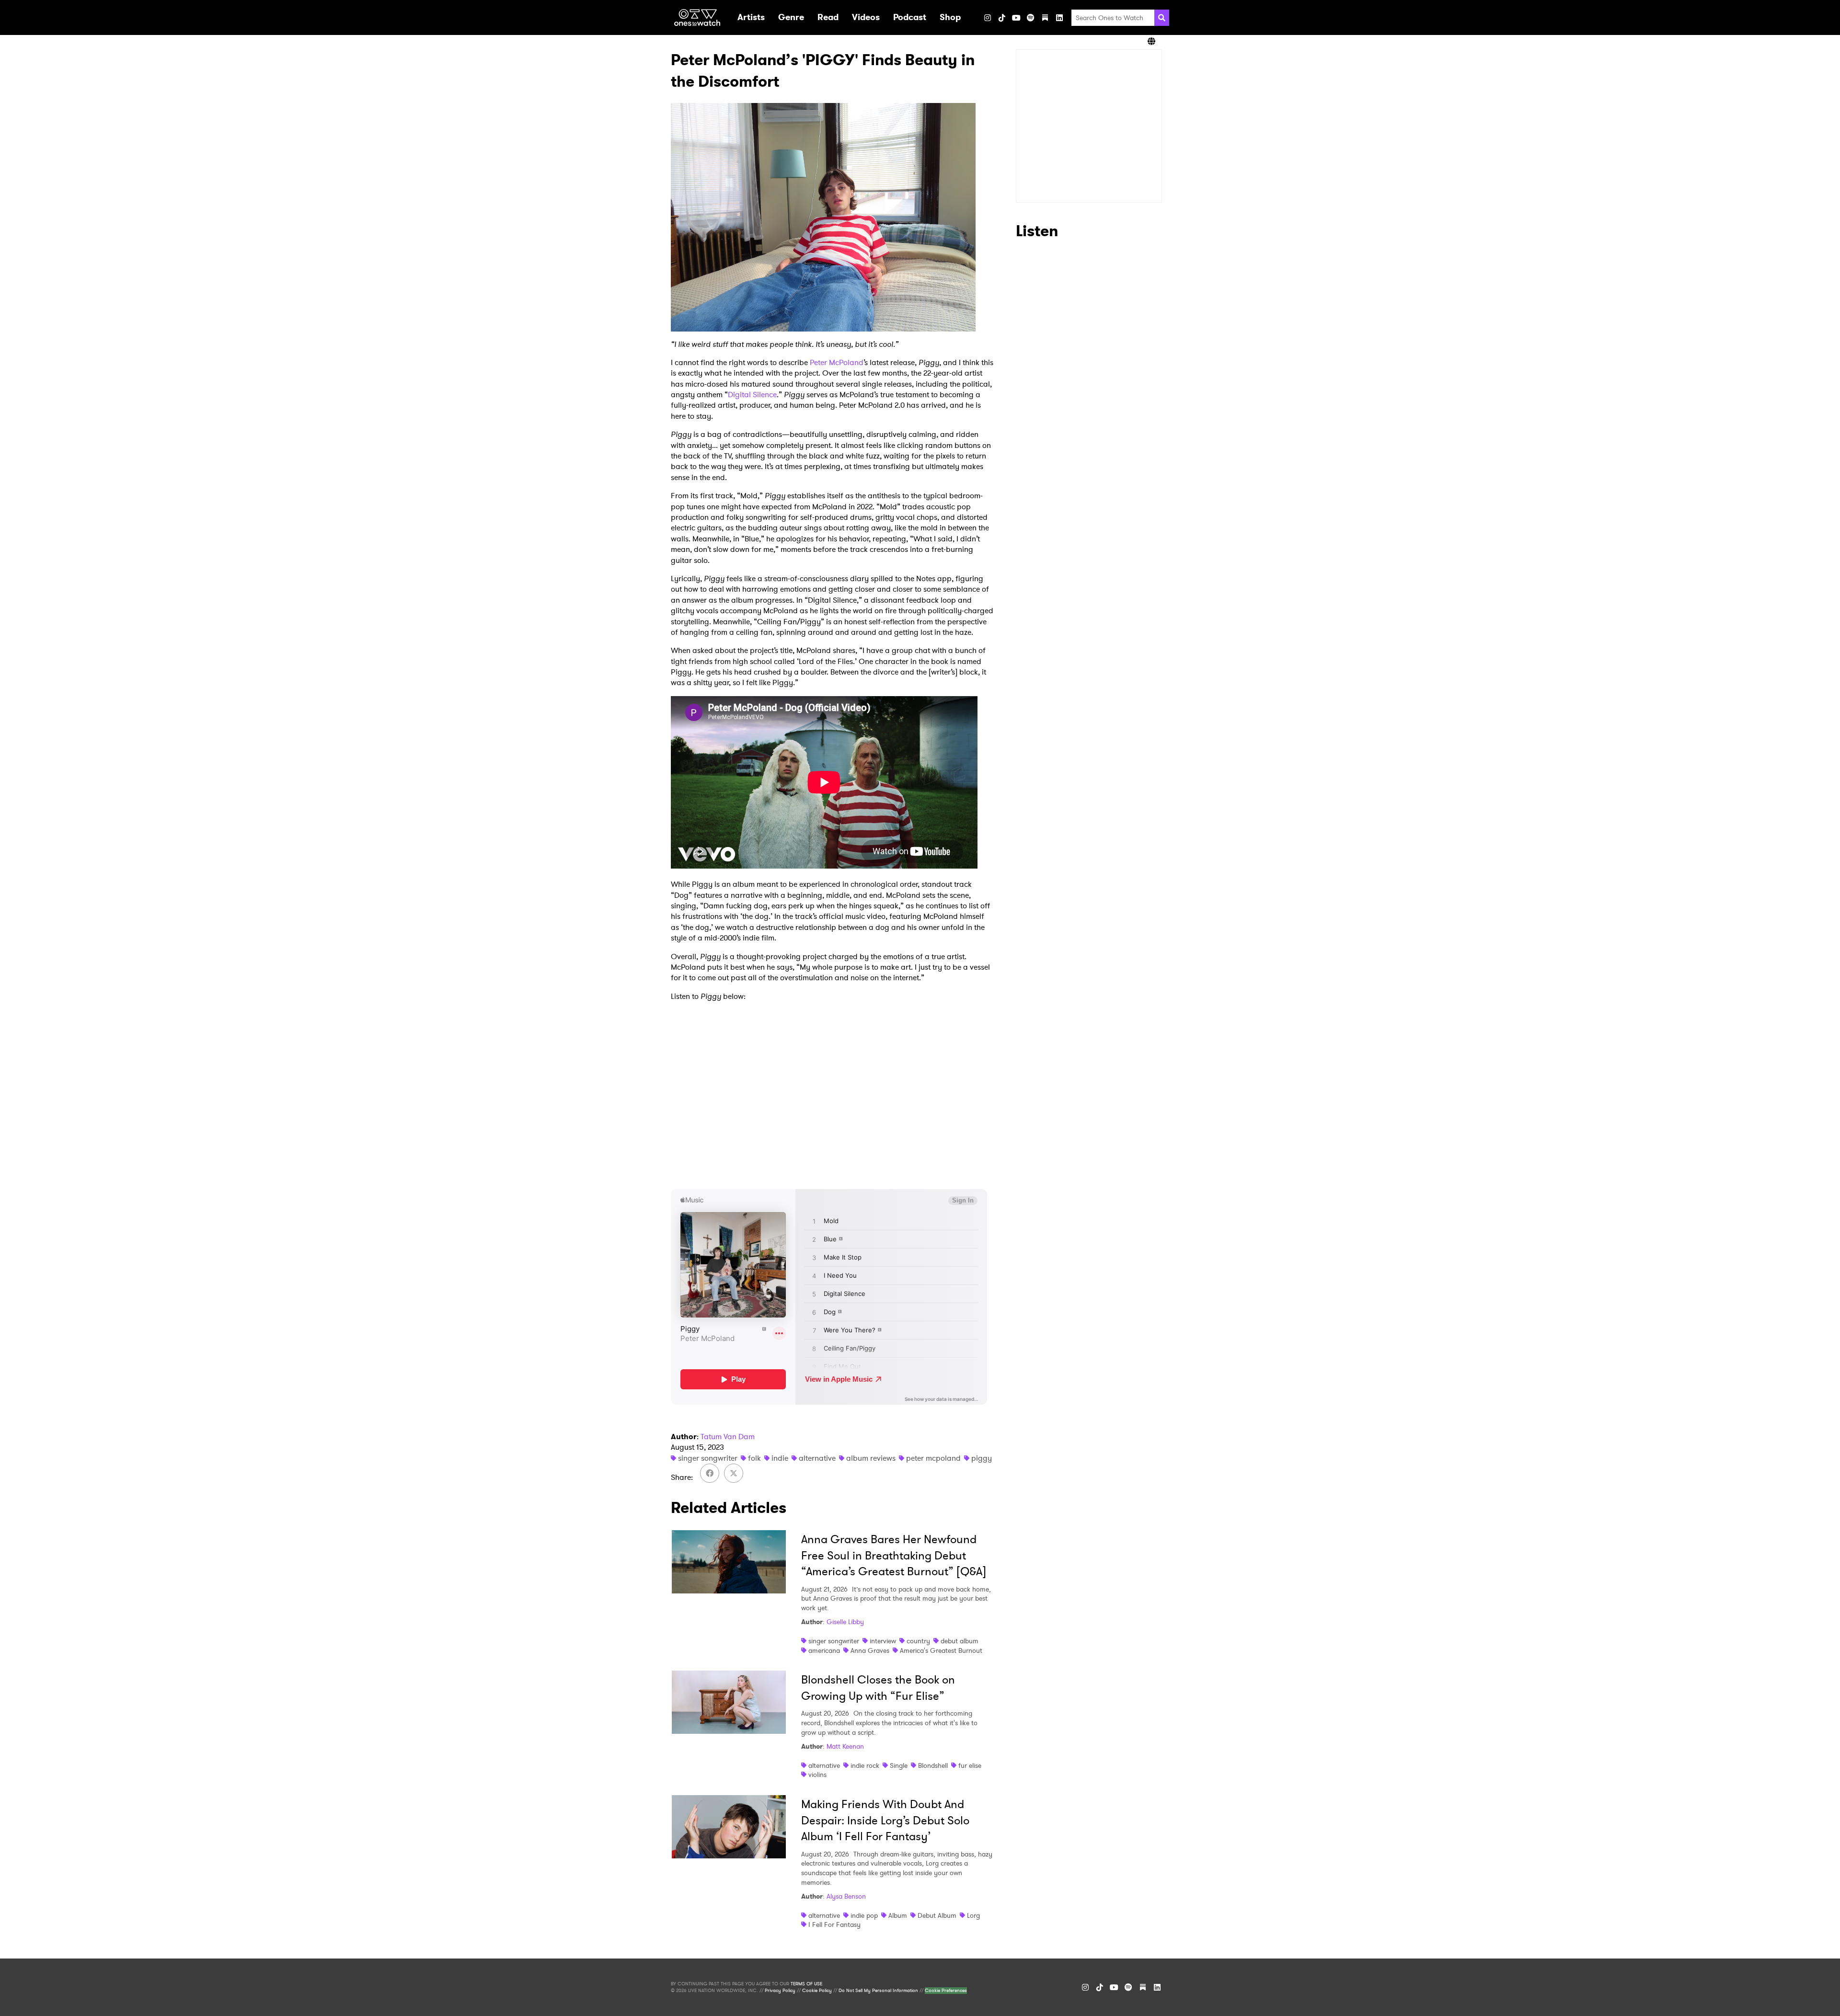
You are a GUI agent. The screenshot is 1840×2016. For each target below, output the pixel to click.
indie (780, 1458)
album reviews (871, 1458)
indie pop (864, 1915)
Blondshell (933, 1765)
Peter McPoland (837, 362)
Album (898, 1915)
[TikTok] (1002, 18)
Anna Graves (870, 1650)
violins (817, 1775)
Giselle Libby (845, 1622)
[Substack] (1045, 18)
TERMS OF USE (806, 1984)
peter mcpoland (933, 1458)
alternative (817, 1458)
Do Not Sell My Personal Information (878, 1991)
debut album (960, 1641)
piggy (982, 1458)
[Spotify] (1031, 18)
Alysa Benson (846, 1896)
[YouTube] (1016, 18)
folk (754, 1458)
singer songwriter (708, 1458)
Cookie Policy (817, 1991)
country (918, 1641)
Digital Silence (752, 395)
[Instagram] (988, 18)
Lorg (973, 1915)
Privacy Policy (780, 1991)
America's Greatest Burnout (941, 1650)
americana (824, 1650)
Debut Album (937, 1915)
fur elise (970, 1765)
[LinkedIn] (1059, 18)
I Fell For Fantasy (834, 1924)
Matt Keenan (845, 1746)
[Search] (1162, 18)
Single (899, 1765)
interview (883, 1641)
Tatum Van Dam (728, 1437)
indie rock (865, 1765)
